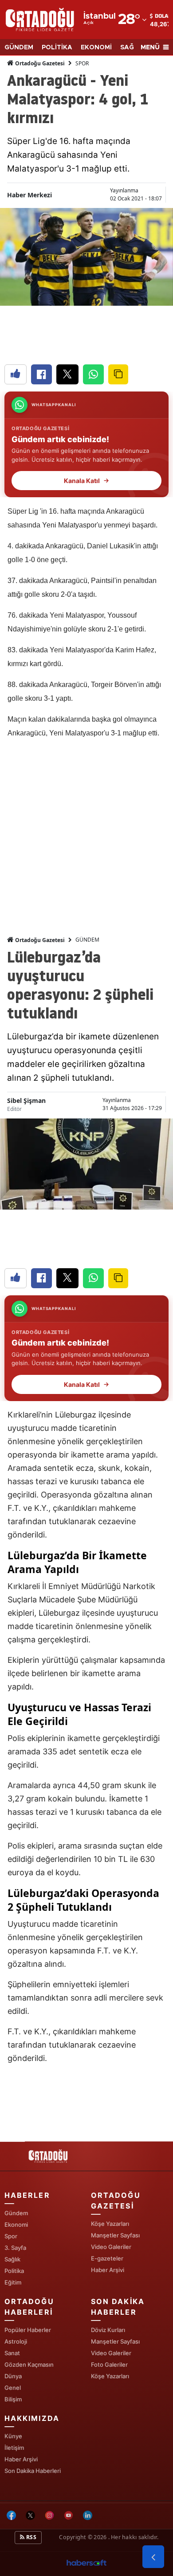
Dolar (163, 16)
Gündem (16, 2213)
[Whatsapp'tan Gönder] (93, 374)
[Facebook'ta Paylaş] (41, 374)
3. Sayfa (15, 2248)
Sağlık (12, 2259)
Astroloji (16, 2341)
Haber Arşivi (108, 2270)
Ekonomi (16, 2225)
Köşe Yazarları (110, 2224)
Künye (13, 2436)
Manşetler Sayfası (115, 2235)
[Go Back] (153, 2557)
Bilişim (13, 2399)
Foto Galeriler (109, 2364)
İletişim (14, 2448)
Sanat (12, 2353)
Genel (13, 2388)
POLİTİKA (57, 48)
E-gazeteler (107, 2258)
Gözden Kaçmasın (29, 2364)
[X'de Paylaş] (67, 374)
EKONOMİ (96, 48)
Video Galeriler (111, 2247)
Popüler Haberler (28, 2330)
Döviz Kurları (108, 2330)
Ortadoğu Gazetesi (39, 63)
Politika (14, 2271)
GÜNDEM (19, 48)
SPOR (82, 63)
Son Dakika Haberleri (33, 2471)
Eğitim (13, 2282)
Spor (11, 2236)
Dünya (13, 2376)
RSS (31, 2537)
